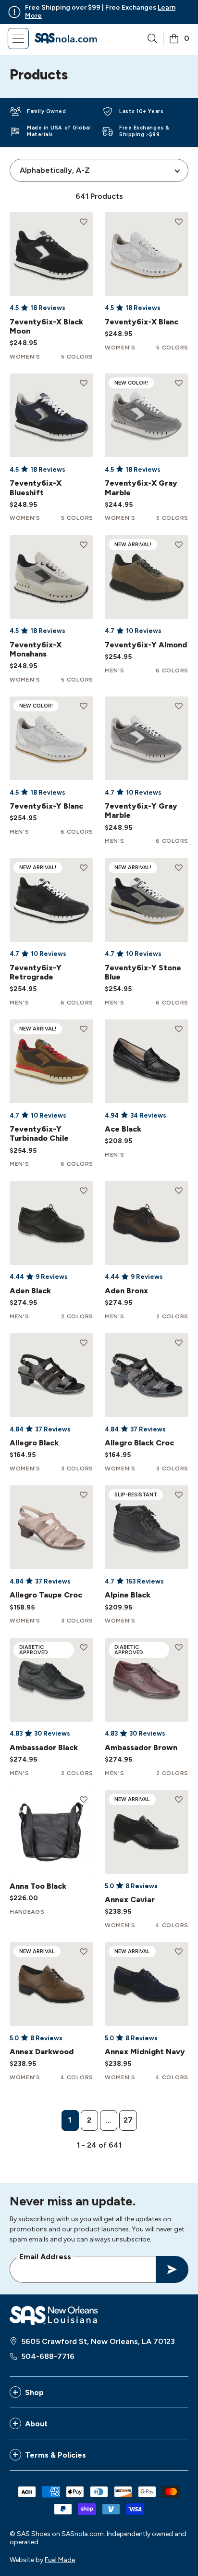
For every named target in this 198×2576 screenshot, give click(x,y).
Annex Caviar (130, 1900)
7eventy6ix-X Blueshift (36, 488)
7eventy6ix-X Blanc (142, 322)
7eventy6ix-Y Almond (146, 645)
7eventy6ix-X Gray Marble (141, 488)
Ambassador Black (44, 1747)
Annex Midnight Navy (145, 2052)
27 (128, 2120)
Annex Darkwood (42, 2052)
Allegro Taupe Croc (46, 1595)
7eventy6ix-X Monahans (36, 649)
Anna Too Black (38, 1886)
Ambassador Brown (141, 1747)
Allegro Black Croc (139, 1443)
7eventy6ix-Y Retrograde (36, 972)
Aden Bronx (126, 1291)
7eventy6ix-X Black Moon (46, 326)
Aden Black (30, 1291)
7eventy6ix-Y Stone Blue (143, 972)
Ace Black (123, 1129)
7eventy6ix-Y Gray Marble (141, 811)
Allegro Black (34, 1443)
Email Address (45, 2256)
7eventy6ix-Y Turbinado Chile (39, 1133)
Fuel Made (60, 2560)
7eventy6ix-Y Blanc (46, 806)
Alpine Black (128, 1595)
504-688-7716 (48, 2356)
